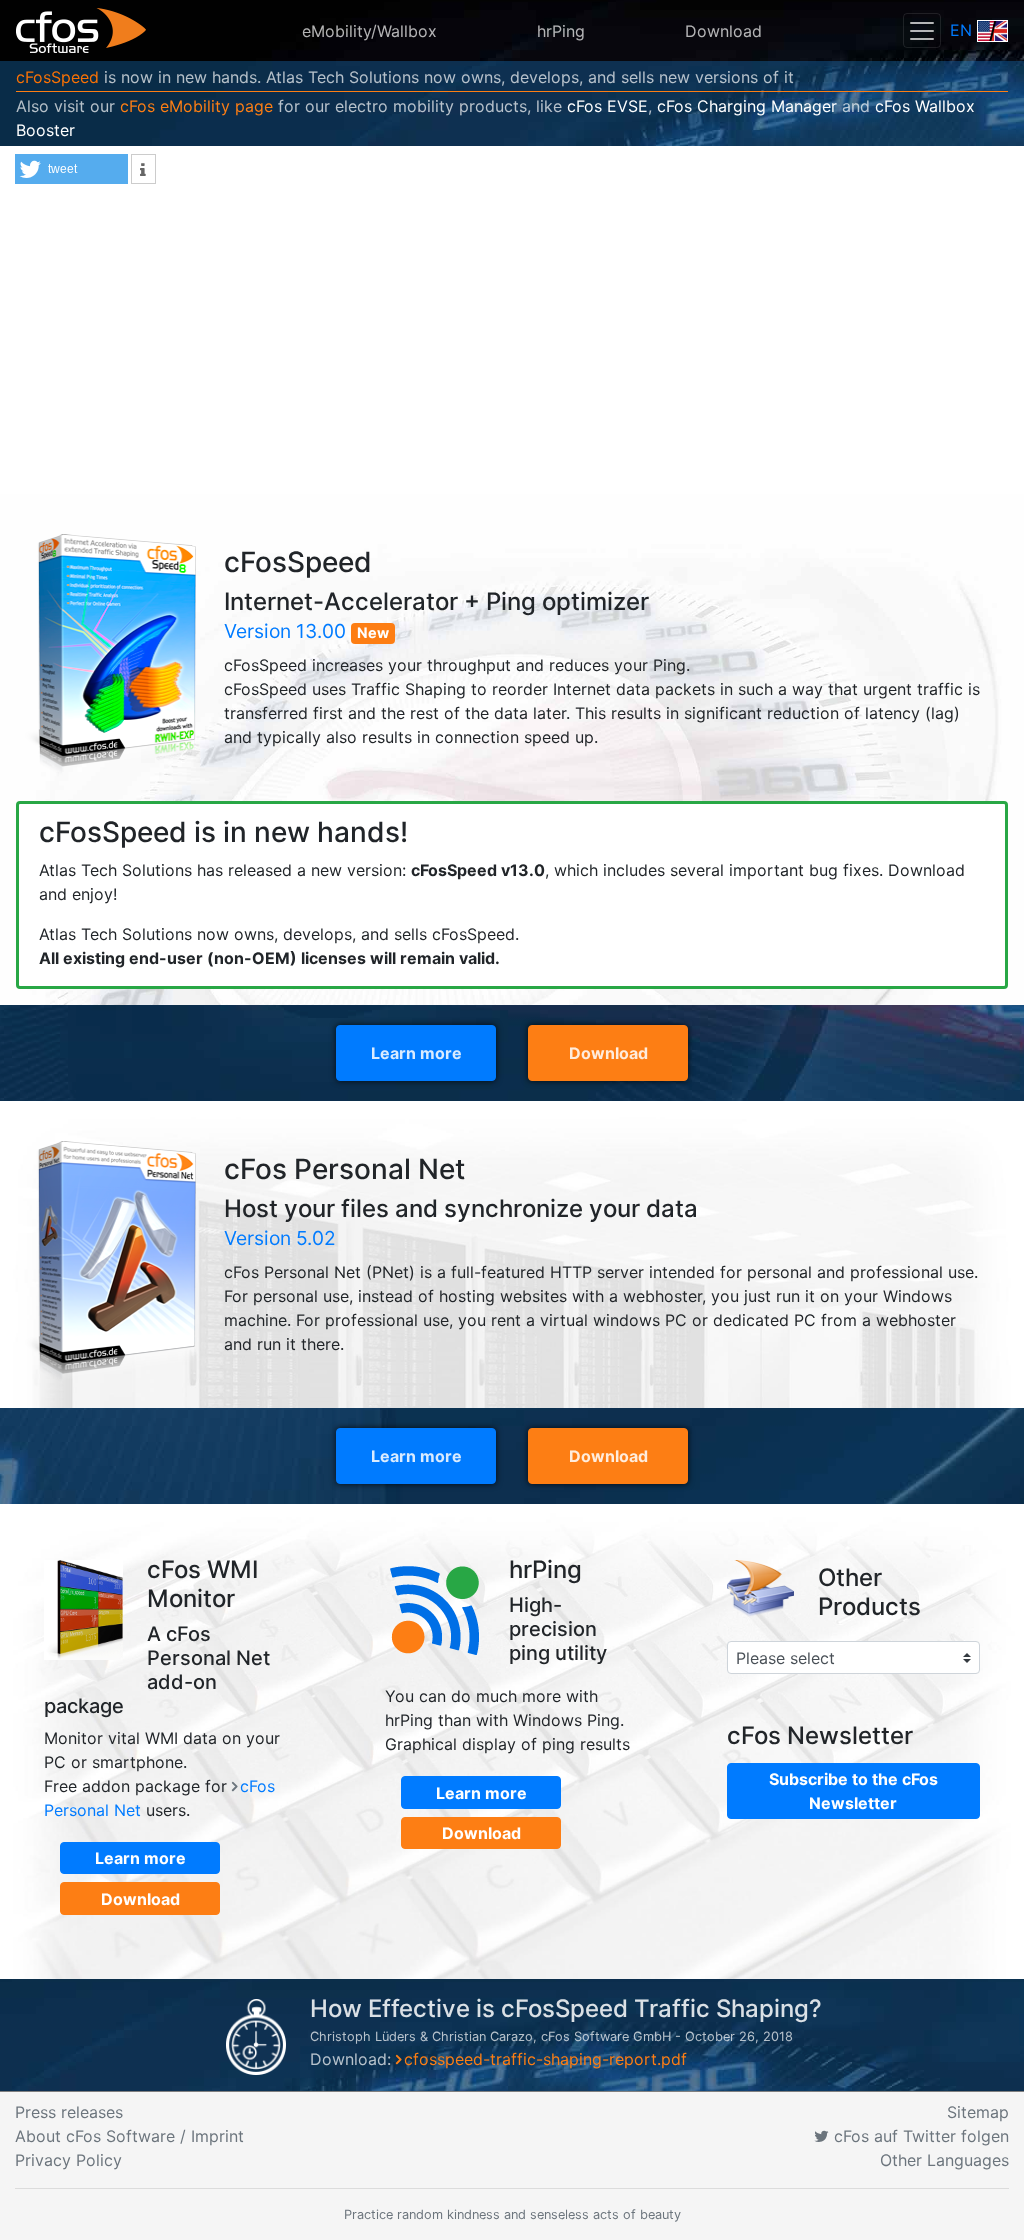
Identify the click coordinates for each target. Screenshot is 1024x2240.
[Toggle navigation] (922, 30)
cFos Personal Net (344, 1169)
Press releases (69, 2112)
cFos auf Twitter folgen (919, 2136)
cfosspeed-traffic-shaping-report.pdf (545, 2059)
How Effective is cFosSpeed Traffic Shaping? (566, 2008)
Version (285, 631)
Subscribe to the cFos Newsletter (853, 1791)
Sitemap (978, 2112)
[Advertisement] (512, 344)
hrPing (561, 31)
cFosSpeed (57, 77)
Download (723, 31)
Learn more (416, 1053)
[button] (71, 169)
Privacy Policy (68, 2160)
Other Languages (944, 2160)
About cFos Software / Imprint (129, 2136)
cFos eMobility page (196, 106)
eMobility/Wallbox (369, 31)
